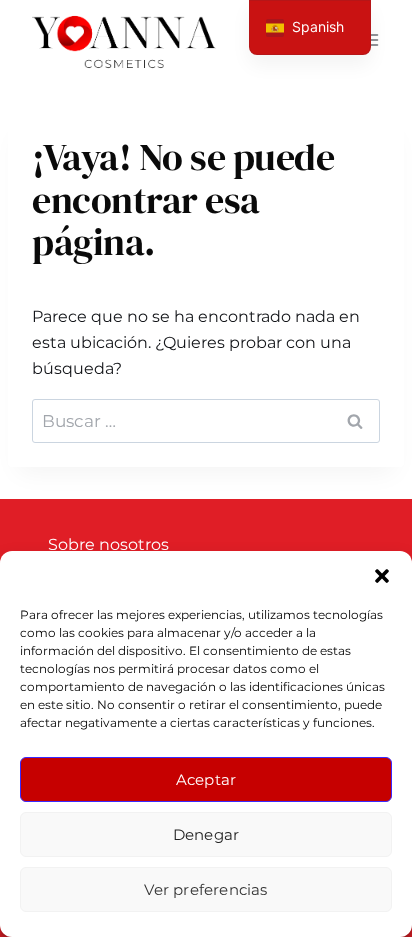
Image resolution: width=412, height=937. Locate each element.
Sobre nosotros (108, 544)
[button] (382, 576)
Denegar (206, 834)
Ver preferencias (205, 889)
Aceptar (206, 779)
